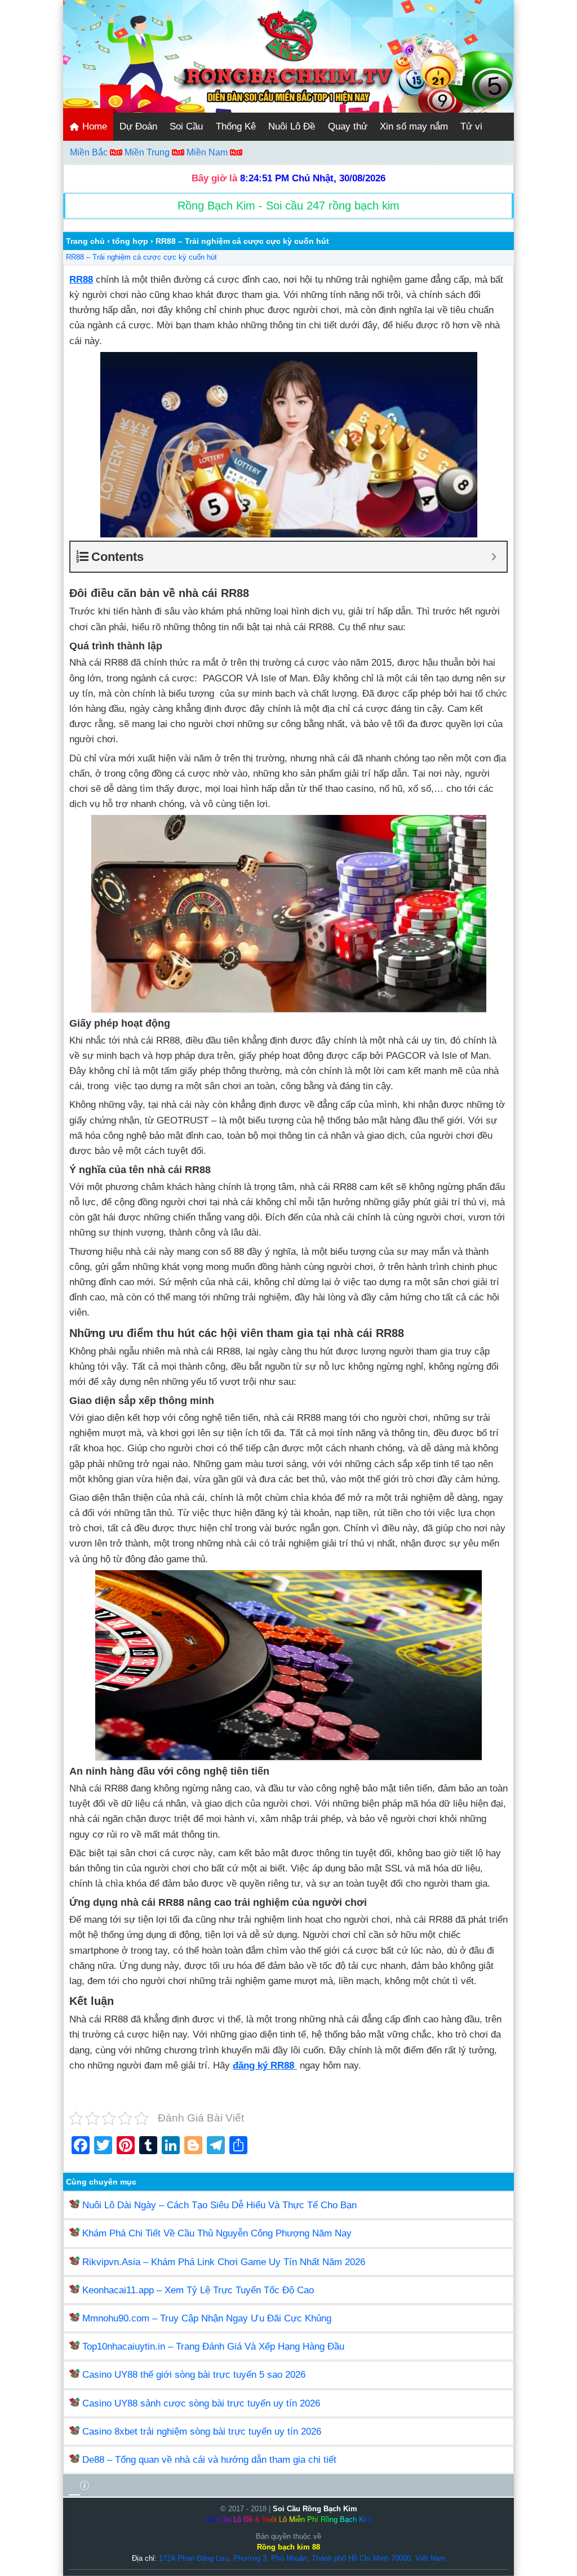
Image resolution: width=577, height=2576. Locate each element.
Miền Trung (148, 152)
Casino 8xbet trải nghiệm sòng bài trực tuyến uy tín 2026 (202, 2432)
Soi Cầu (186, 126)
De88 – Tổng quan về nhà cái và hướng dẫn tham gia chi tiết (209, 2460)
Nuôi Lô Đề (292, 126)
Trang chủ (85, 241)
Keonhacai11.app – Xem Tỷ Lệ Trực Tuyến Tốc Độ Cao (198, 2290)
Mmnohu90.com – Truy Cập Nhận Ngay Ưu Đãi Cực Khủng (207, 2318)
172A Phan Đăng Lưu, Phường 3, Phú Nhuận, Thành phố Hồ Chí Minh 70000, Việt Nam (302, 2558)
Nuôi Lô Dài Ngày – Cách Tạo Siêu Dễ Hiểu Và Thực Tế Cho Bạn (219, 2205)
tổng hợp (130, 241)
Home (93, 126)
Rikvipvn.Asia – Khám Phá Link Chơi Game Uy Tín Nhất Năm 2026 (224, 2262)
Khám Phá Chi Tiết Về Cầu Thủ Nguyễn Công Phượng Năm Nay (217, 2233)
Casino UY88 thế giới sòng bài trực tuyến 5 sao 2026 (194, 2375)
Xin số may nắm (414, 126)
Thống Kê (236, 126)
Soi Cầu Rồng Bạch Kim (315, 2509)
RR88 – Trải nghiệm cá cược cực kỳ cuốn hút (141, 257)
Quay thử (348, 126)
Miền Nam (208, 152)
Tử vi (471, 126)
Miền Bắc (90, 152)
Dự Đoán (138, 126)
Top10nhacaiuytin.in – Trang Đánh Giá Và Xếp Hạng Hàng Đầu (213, 2347)
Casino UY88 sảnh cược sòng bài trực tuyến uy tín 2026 (201, 2403)
